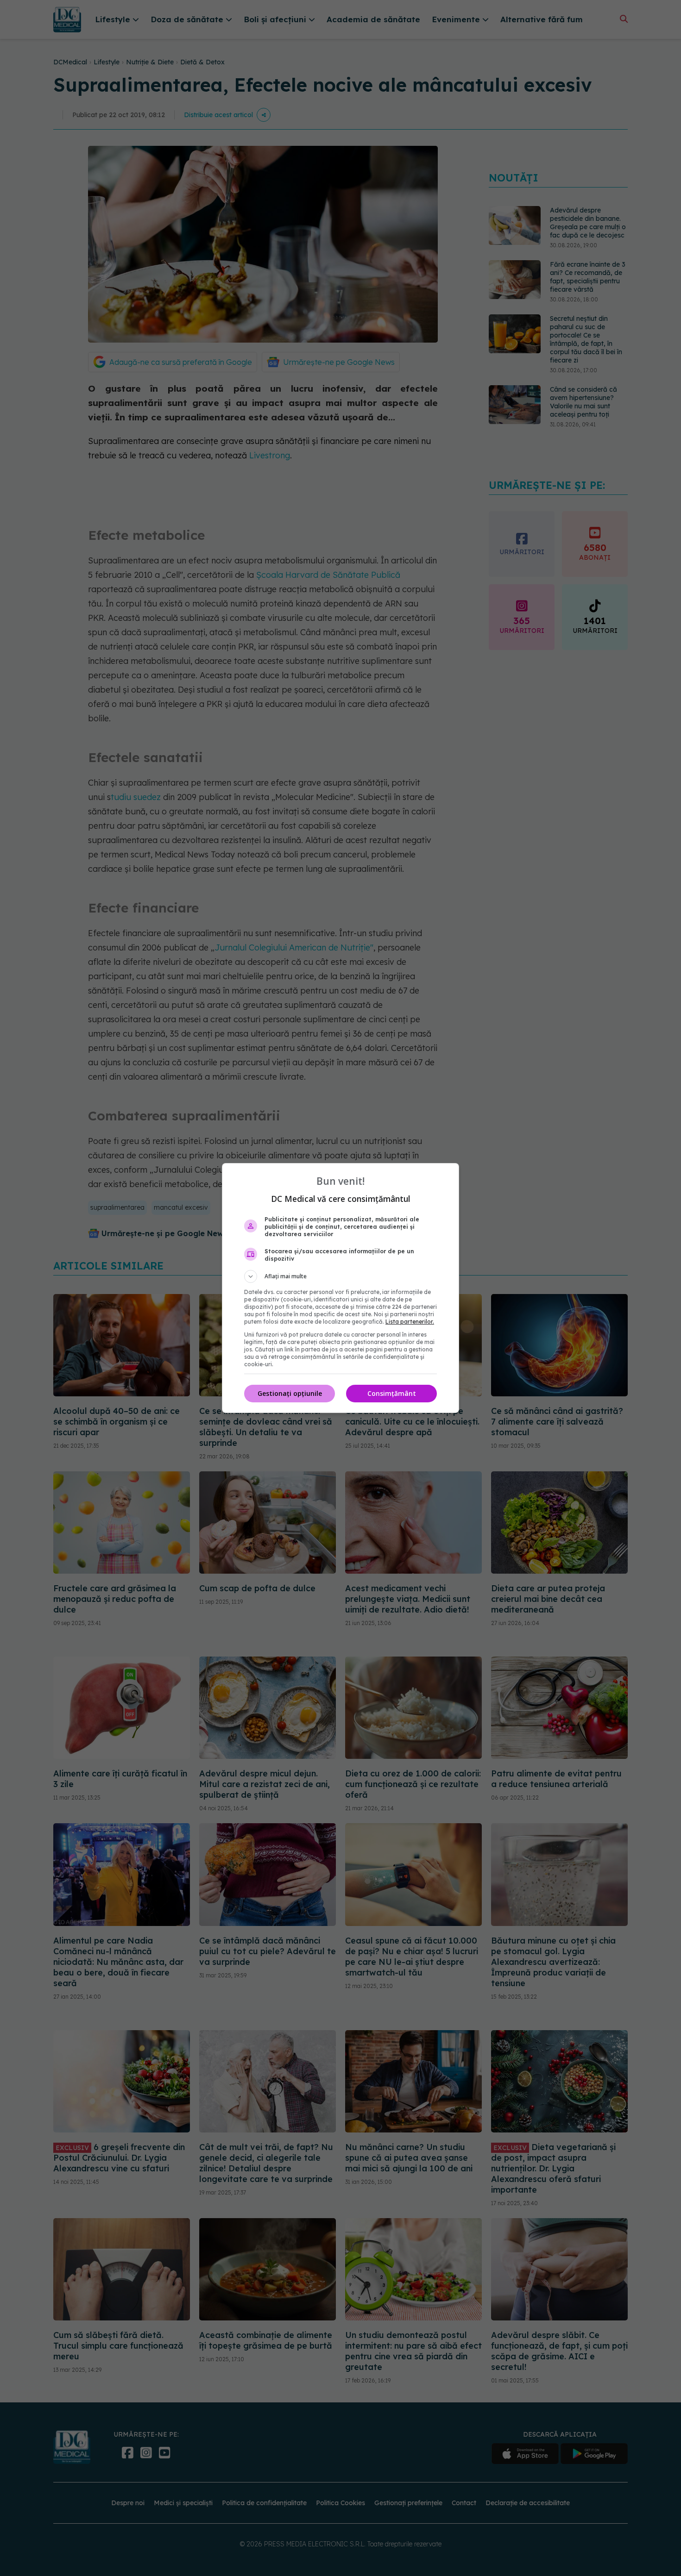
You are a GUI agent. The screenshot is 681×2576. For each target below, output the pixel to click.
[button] (340, 1276)
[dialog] (340, 1288)
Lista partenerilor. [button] (410, 1322)
